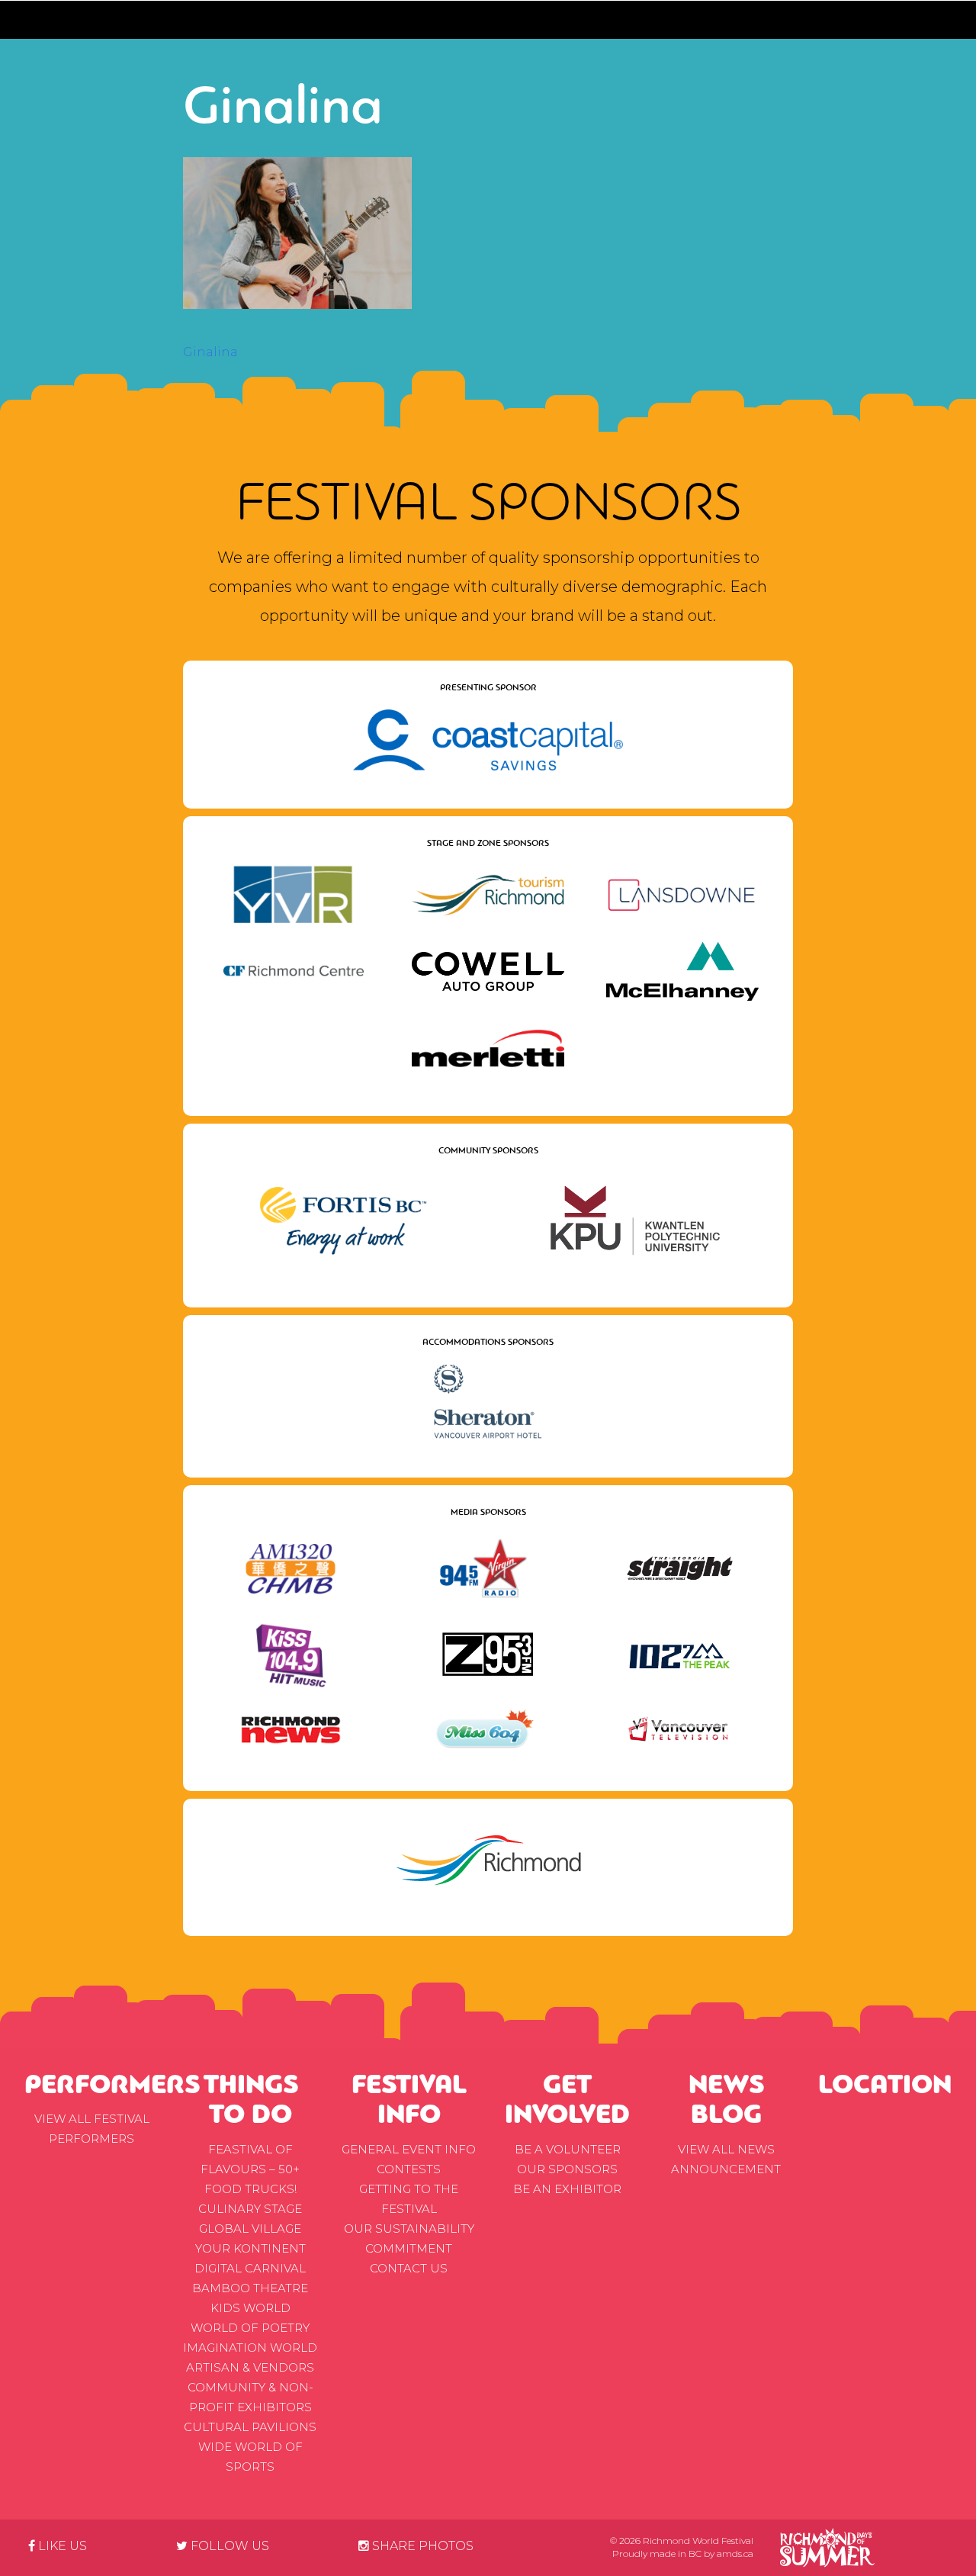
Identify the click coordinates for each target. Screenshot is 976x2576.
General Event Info (409, 2149)
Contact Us (409, 2268)
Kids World (250, 2308)
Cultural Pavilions (250, 2427)
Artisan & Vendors (250, 2367)
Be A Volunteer (568, 2149)
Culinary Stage (250, 2209)
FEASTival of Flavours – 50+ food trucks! (250, 2169)
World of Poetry (250, 2328)
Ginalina (210, 352)
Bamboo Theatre (250, 2288)
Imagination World (250, 2348)
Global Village (250, 2229)
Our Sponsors (567, 2169)
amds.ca (735, 2553)
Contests (409, 2169)
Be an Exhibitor (567, 2189)
